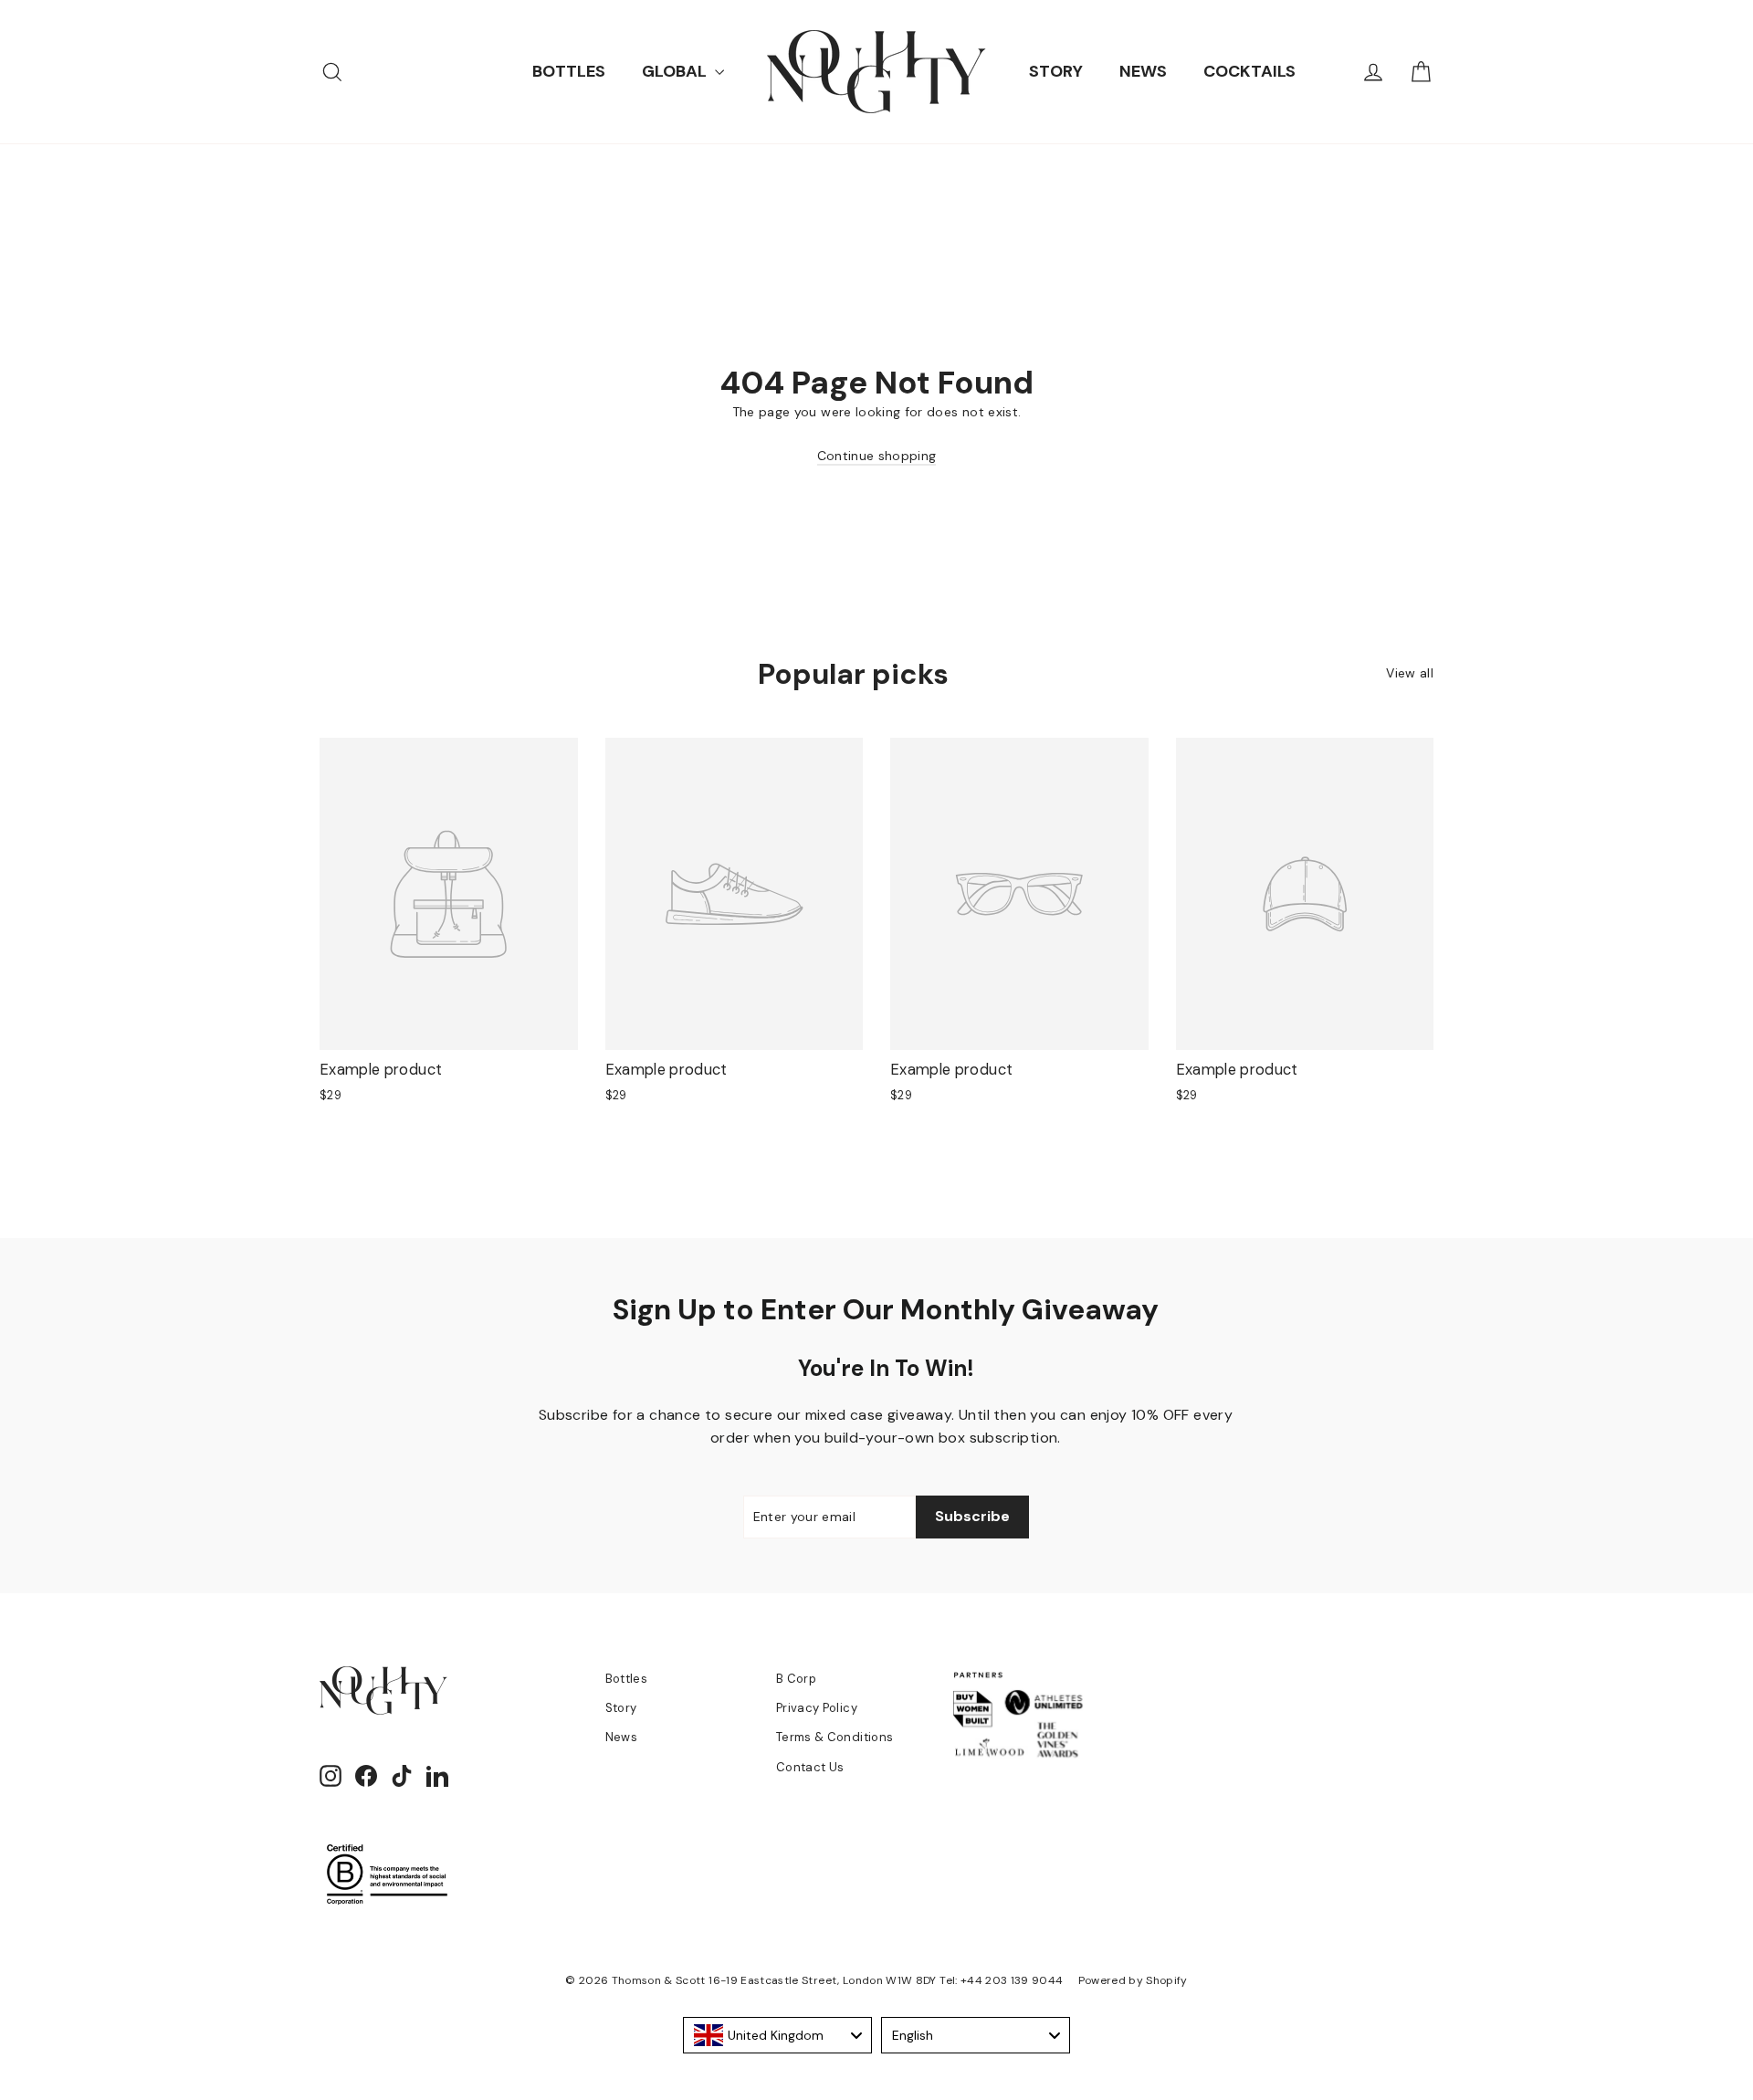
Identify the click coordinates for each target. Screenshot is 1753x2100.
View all (1410, 673)
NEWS (1143, 71)
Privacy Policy (817, 1708)
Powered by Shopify (1133, 1980)
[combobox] (777, 2035)
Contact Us (810, 1767)
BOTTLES (569, 71)
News (621, 1737)
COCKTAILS (1249, 71)
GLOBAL (676, 71)
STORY (1056, 71)
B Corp (796, 1679)
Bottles (626, 1679)
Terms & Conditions (835, 1737)
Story (621, 1708)
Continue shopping (877, 456)
